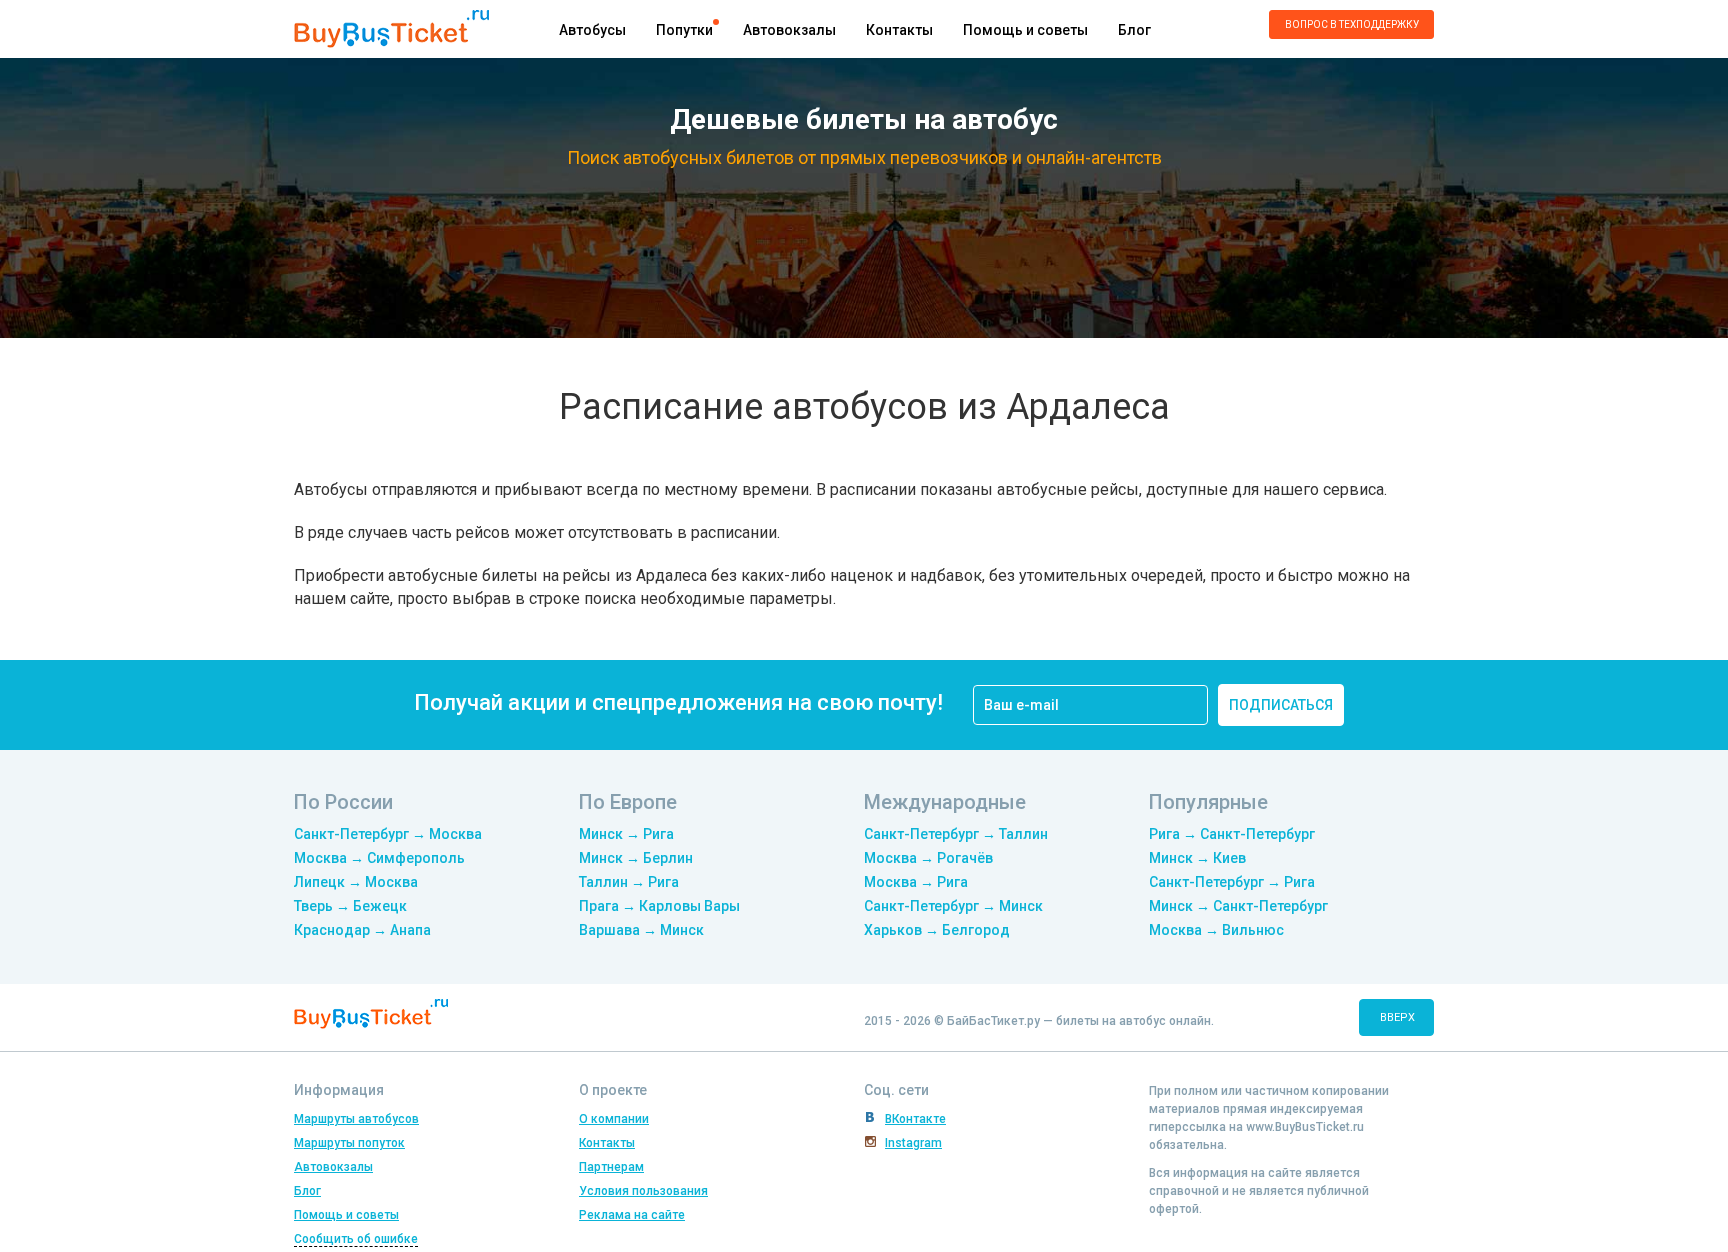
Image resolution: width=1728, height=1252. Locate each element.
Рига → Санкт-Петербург (1232, 834)
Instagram (913, 1143)
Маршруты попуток (349, 1143)
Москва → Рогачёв (928, 858)
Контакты (899, 30)
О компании (614, 1119)
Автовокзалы (789, 30)
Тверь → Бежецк (350, 906)
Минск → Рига (626, 834)
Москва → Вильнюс (1216, 930)
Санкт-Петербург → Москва (388, 834)
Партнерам (611, 1167)
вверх (1397, 1017)
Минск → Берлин (636, 858)
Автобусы (592, 30)
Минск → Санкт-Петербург (1238, 906)
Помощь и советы (1025, 30)
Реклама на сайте (632, 1215)
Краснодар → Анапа (362, 930)
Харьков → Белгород (937, 930)
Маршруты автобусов (356, 1119)
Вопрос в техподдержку (1352, 24)
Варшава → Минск (641, 930)
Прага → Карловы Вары (659, 906)
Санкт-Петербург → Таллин (956, 834)
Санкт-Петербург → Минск (953, 906)
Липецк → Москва (356, 882)
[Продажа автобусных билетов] (391, 27)
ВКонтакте (915, 1119)
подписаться (1281, 705)
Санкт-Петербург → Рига (1232, 882)
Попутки (684, 30)
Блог (1134, 30)
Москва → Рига (916, 882)
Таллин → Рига (629, 882)
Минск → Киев (1197, 858)
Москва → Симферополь (379, 858)
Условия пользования (643, 1191)
